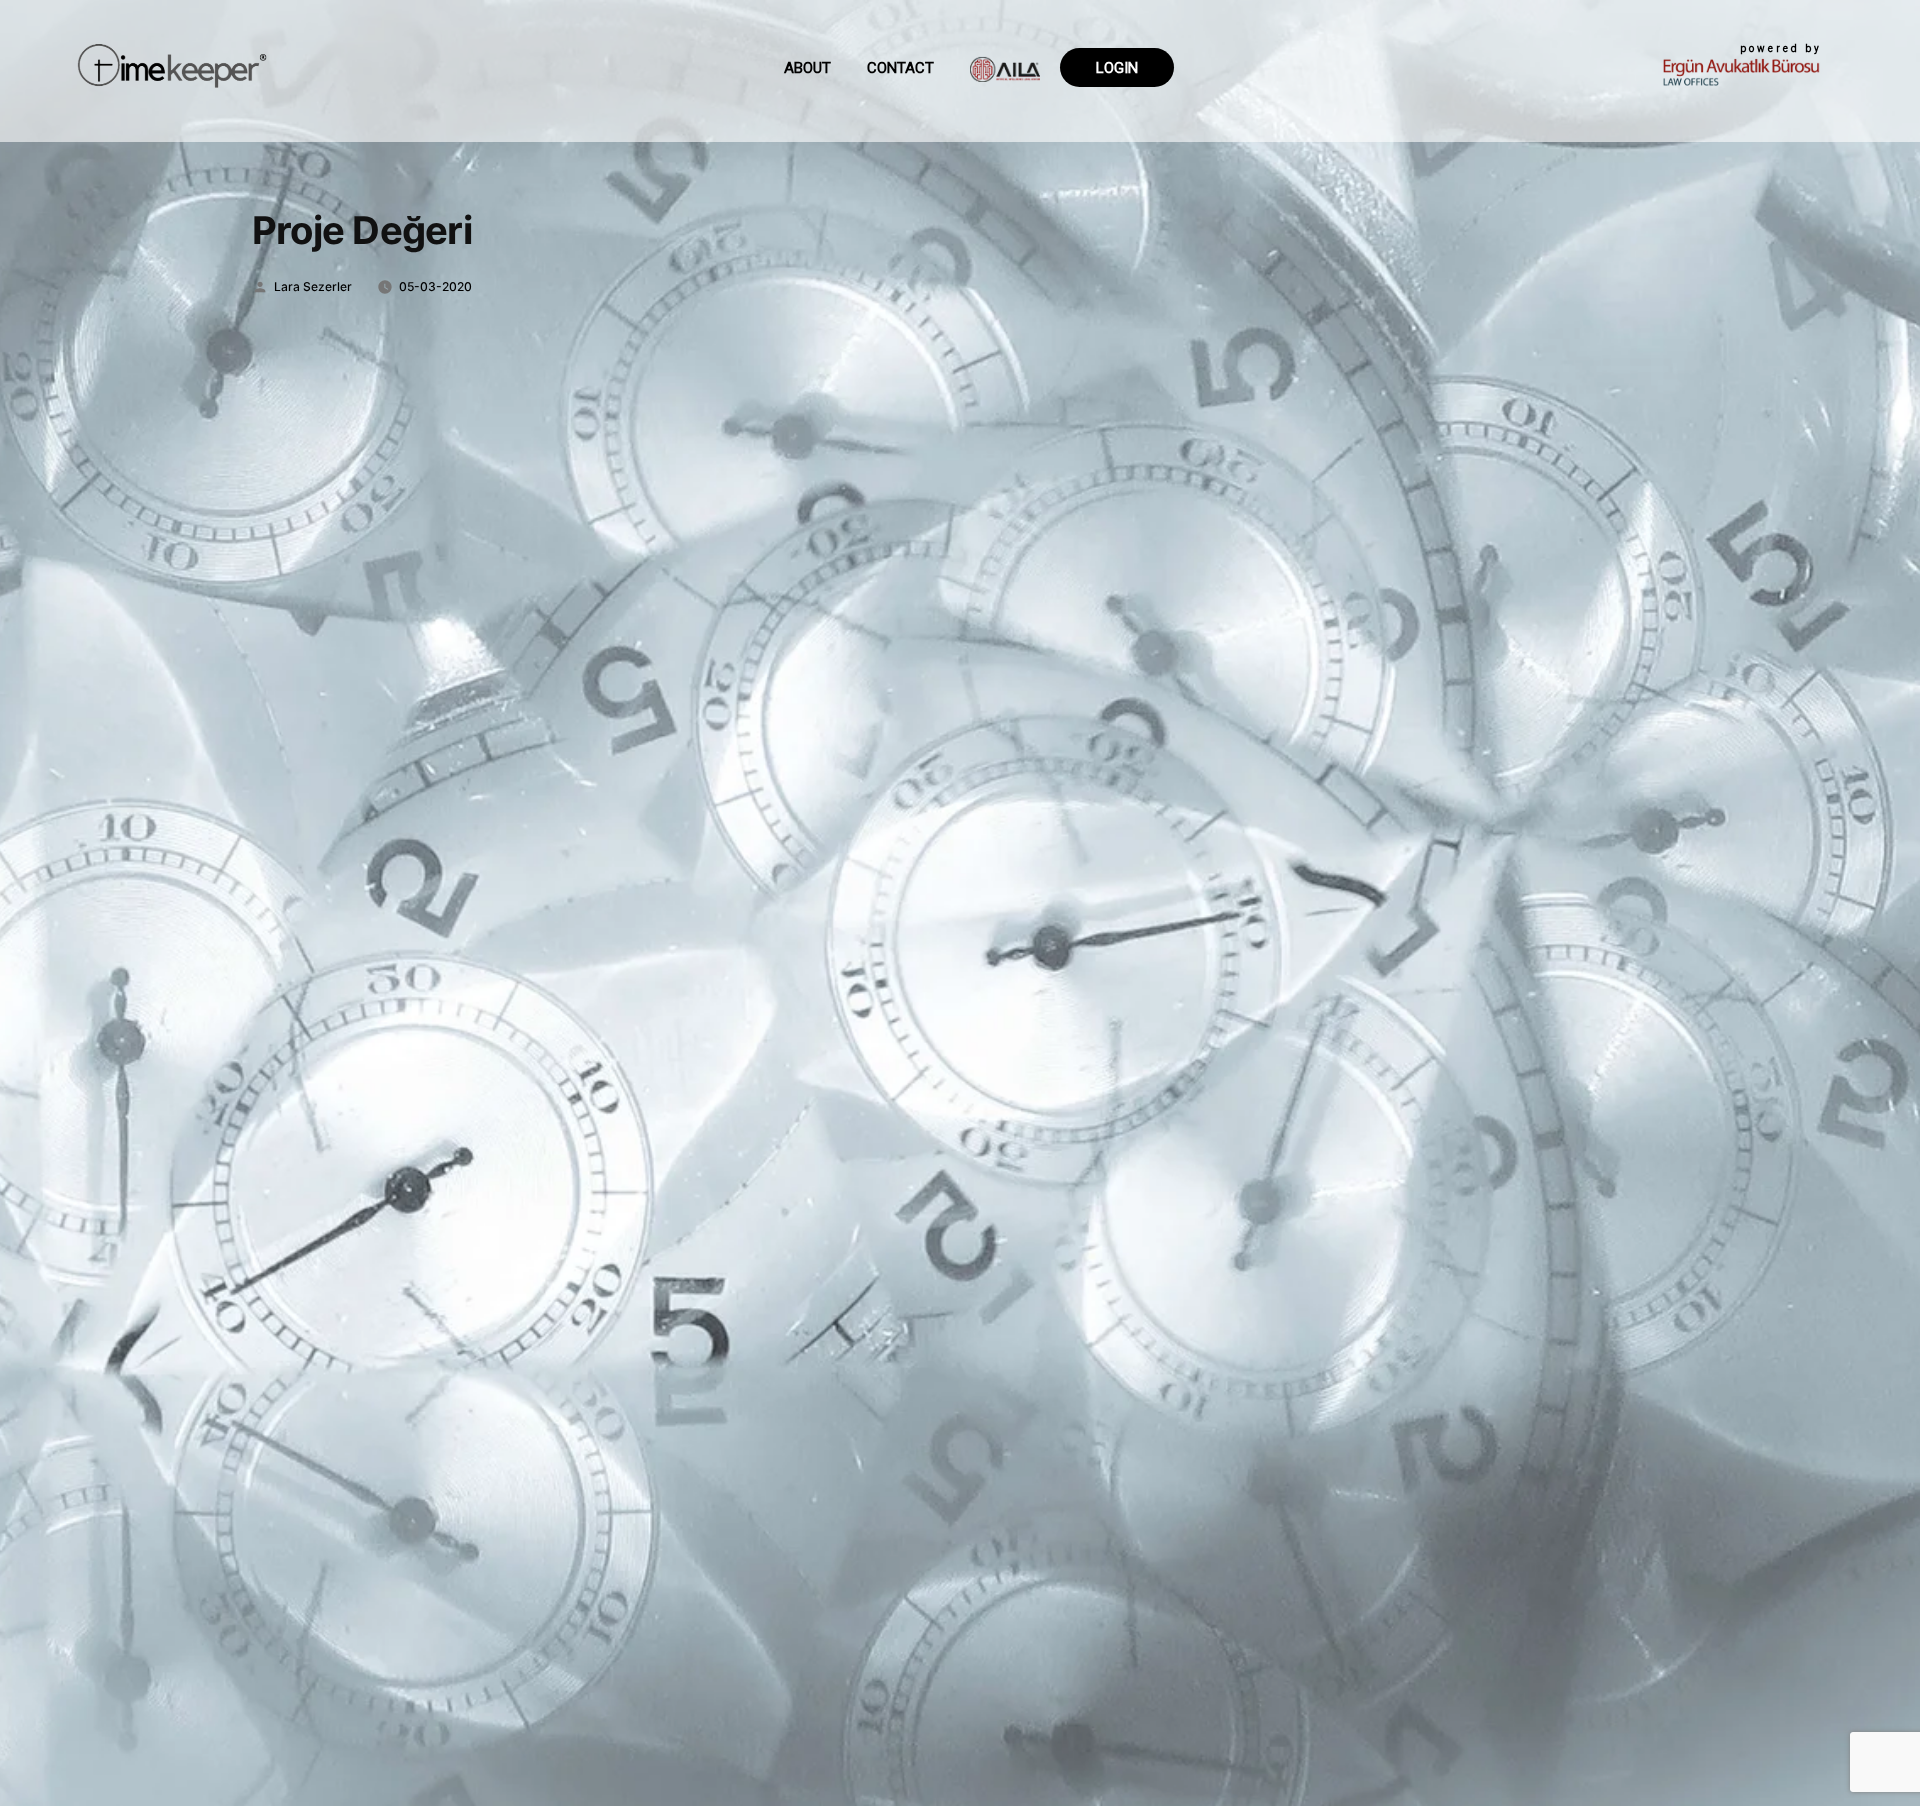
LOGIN (1117, 68)
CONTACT (900, 68)
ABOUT (807, 68)
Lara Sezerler (313, 286)
